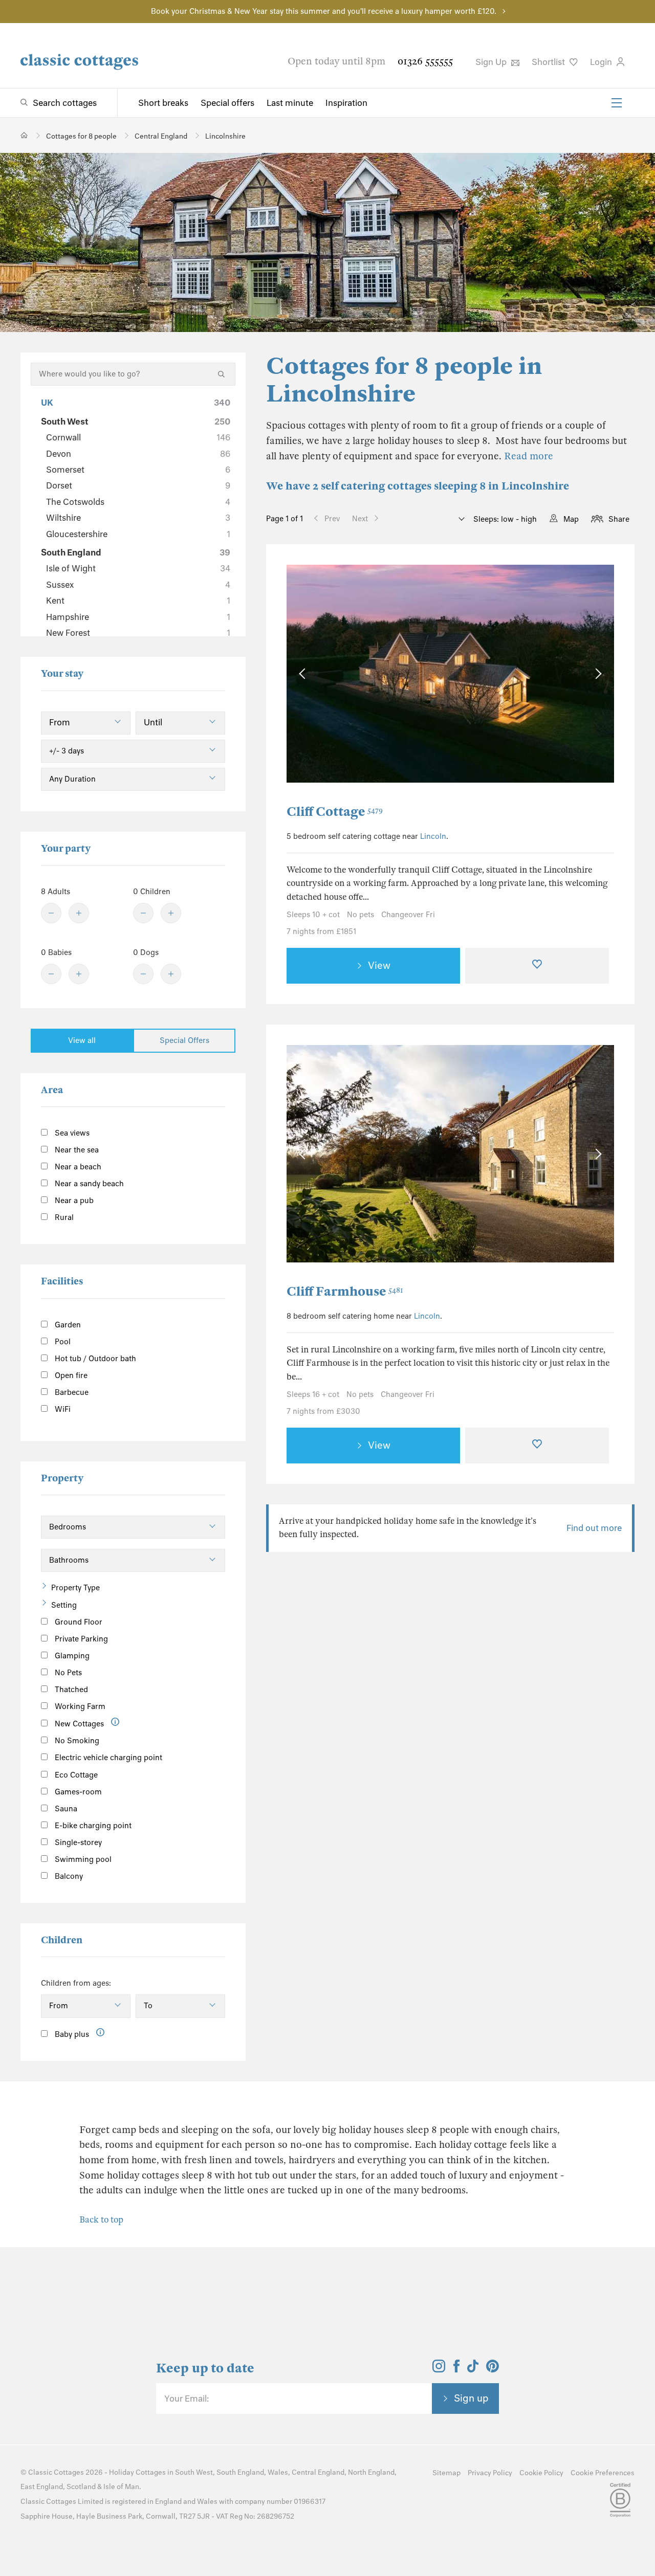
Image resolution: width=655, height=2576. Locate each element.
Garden (67, 1325)
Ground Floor (78, 1622)
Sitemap (446, 2473)
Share (619, 519)
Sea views (71, 1133)
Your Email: (187, 2399)
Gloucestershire (138, 534)
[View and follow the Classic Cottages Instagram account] (439, 2369)
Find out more (594, 1528)
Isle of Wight (138, 568)
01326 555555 (425, 61)
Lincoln (433, 836)
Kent (138, 601)
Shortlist (549, 62)
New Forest (138, 633)
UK (136, 403)
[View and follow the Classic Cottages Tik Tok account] (473, 2369)
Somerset (138, 470)
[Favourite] (537, 966)
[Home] (24, 135)
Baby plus (71, 2034)
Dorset (138, 485)
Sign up (471, 2398)
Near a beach (77, 1167)
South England (136, 552)
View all (82, 1040)
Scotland (81, 2487)
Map (571, 519)
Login (602, 62)
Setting (64, 1605)
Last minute (290, 103)
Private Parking (80, 1639)
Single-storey (77, 1842)
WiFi (62, 1409)
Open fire (70, 1375)
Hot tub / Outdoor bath (94, 1359)
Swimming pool (82, 1859)
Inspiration (346, 103)
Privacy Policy (490, 2473)
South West (136, 421)
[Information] (115, 1722)
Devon (138, 454)
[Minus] (51, 913)
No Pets (67, 1673)
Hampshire (138, 617)
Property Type (75, 1588)
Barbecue (71, 1392)
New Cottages (79, 1724)
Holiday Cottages (137, 2472)
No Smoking (76, 1741)
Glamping (71, 1656)
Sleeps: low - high (504, 519)
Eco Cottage (75, 1775)
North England (371, 2472)
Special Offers (184, 1040)
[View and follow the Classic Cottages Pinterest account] (493, 2369)
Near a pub (73, 1201)
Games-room (77, 1792)
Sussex (138, 585)
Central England (318, 2472)
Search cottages (65, 103)
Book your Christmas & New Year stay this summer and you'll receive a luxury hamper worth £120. (324, 11)
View (379, 965)
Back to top (101, 2220)
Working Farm (79, 1706)
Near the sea (76, 1150)
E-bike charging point (92, 1826)
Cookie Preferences (603, 2473)
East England (42, 2487)
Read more (529, 456)
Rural (63, 1217)
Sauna (65, 1809)
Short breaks (163, 103)
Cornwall (138, 437)
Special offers (227, 103)
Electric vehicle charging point (107, 1758)
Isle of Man (121, 2487)
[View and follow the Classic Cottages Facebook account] (457, 2369)
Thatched (70, 1690)
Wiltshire (138, 518)
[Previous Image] (304, 674)
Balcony (68, 1876)
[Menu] (617, 103)
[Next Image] (596, 674)
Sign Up (492, 62)
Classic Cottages (56, 2472)
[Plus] (79, 913)
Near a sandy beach (88, 1184)
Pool (62, 1342)
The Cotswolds (138, 502)
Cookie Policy (541, 2473)
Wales (278, 2472)
